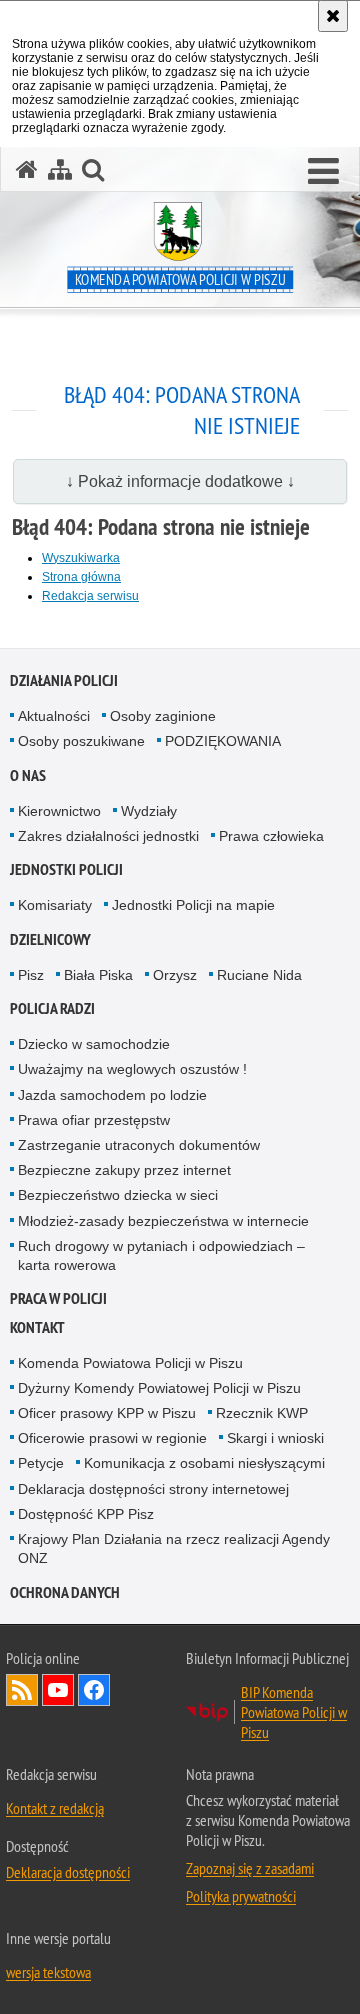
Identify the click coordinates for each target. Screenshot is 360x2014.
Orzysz (175, 975)
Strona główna (81, 577)
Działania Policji (64, 680)
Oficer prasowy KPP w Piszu (107, 1413)
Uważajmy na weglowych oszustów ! (132, 1069)
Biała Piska (98, 975)
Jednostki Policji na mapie (193, 905)
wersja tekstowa (48, 1972)
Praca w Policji (58, 1298)
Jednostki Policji (66, 869)
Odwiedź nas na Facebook (94, 1690)
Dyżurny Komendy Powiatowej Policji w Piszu (159, 1388)
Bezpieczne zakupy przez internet (124, 1170)
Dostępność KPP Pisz (86, 1514)
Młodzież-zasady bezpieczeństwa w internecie (163, 1221)
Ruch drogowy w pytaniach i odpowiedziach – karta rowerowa (161, 1255)
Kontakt (37, 1327)
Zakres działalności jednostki (108, 836)
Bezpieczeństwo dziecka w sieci (118, 1195)
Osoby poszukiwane (81, 741)
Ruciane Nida (259, 975)
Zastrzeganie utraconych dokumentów (139, 1145)
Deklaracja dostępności (68, 1872)
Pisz (31, 975)
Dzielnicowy (50, 939)
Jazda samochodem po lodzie (112, 1095)
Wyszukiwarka (81, 558)
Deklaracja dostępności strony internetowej (153, 1489)
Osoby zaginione (163, 716)
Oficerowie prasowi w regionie (112, 1438)
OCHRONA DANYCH (65, 1592)
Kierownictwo (59, 811)
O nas (28, 775)
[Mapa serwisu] (60, 169)
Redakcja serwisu (90, 596)
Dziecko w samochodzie (94, 1044)
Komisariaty (55, 905)
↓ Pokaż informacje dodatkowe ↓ (180, 481)
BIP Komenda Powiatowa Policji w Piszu (294, 1712)
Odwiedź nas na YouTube (58, 1690)
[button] (323, 172)
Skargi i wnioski (275, 1438)
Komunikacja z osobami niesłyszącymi (204, 1463)
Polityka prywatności (241, 1896)
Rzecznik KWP (262, 1413)
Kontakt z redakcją (55, 1808)
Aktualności (54, 716)
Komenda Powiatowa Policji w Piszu (130, 1363)
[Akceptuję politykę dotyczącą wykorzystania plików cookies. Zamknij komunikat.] (333, 16)
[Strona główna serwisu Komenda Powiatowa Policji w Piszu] (27, 169)
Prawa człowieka (271, 836)
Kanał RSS (22, 1690)
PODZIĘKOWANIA (223, 741)
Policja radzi (52, 1008)
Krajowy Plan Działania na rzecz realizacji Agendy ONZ (174, 1548)
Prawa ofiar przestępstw (94, 1120)
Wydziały (149, 811)
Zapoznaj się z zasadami (250, 1868)
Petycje (41, 1463)
